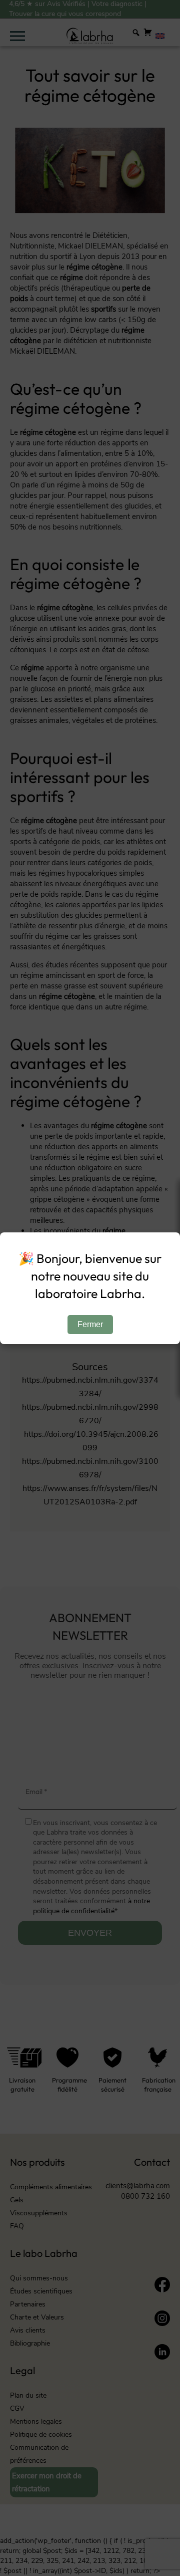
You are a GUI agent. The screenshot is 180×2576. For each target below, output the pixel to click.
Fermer (90, 1324)
